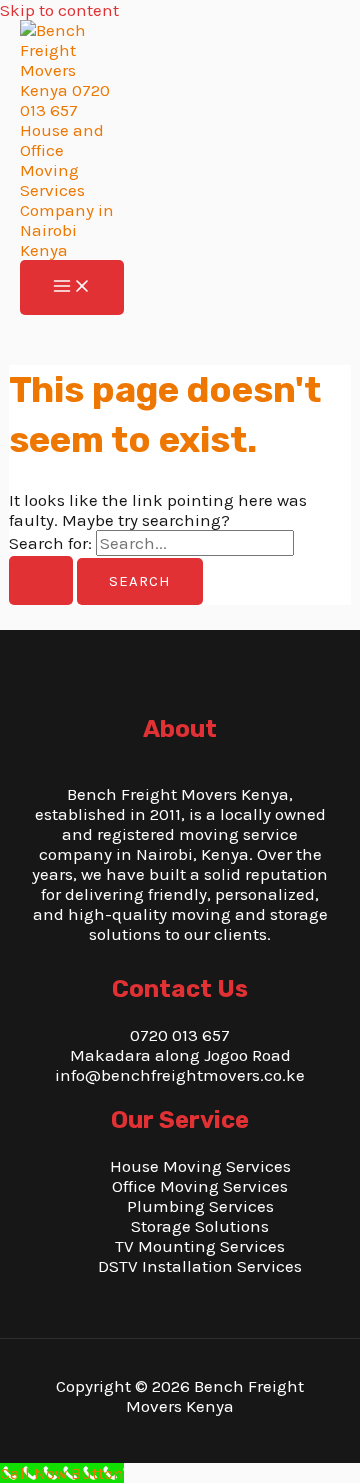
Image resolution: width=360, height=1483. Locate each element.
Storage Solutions (200, 1226)
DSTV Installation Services (200, 1266)
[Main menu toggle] (72, 287)
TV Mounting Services (200, 1246)
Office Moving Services (200, 1186)
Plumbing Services (200, 1206)
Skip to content (59, 10)
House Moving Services (200, 1166)
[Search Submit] (41, 580)
